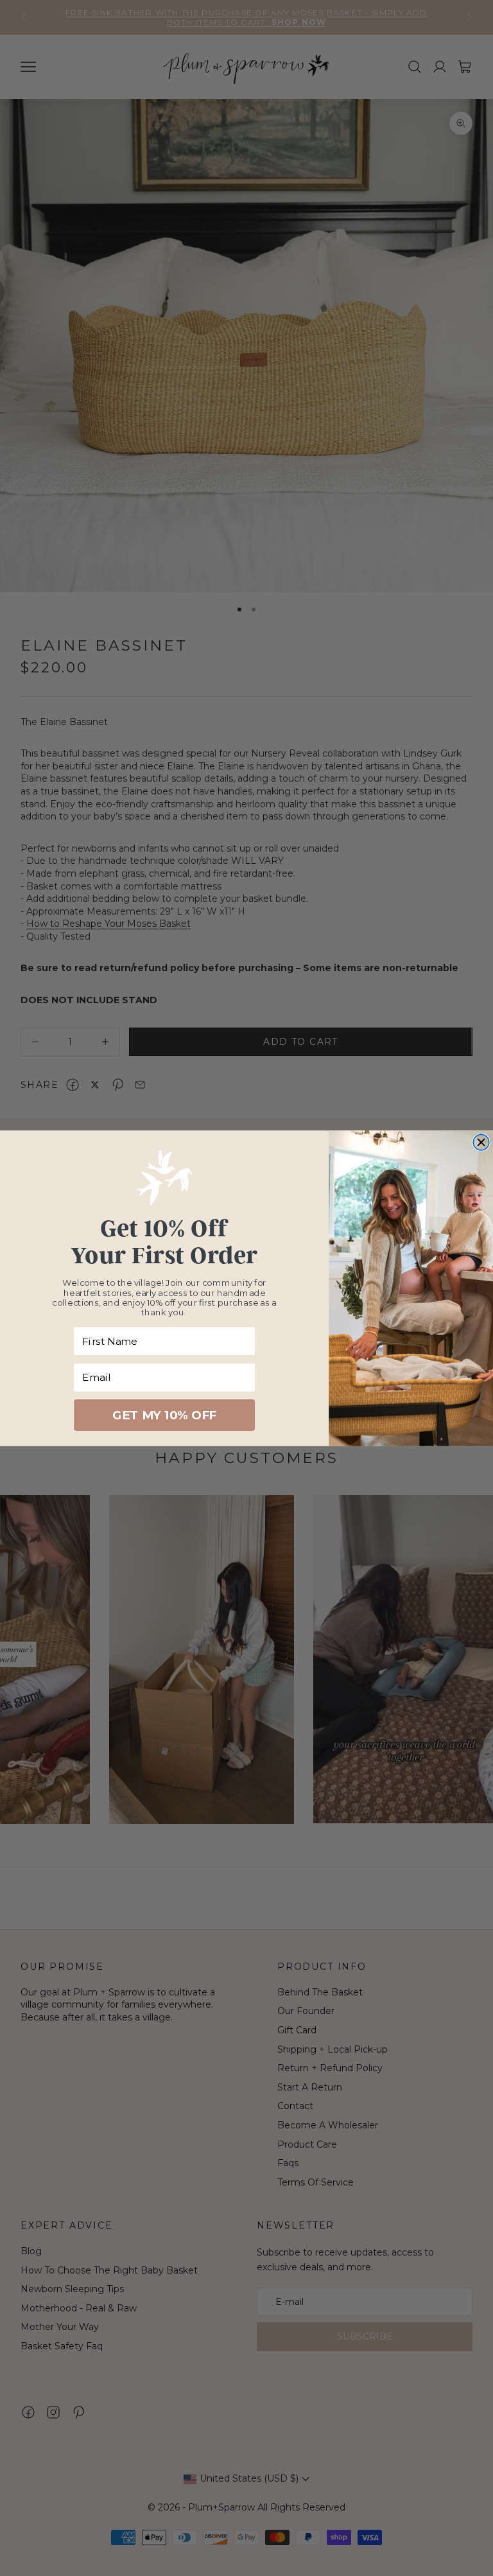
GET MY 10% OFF (164, 1415)
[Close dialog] (481, 1142)
